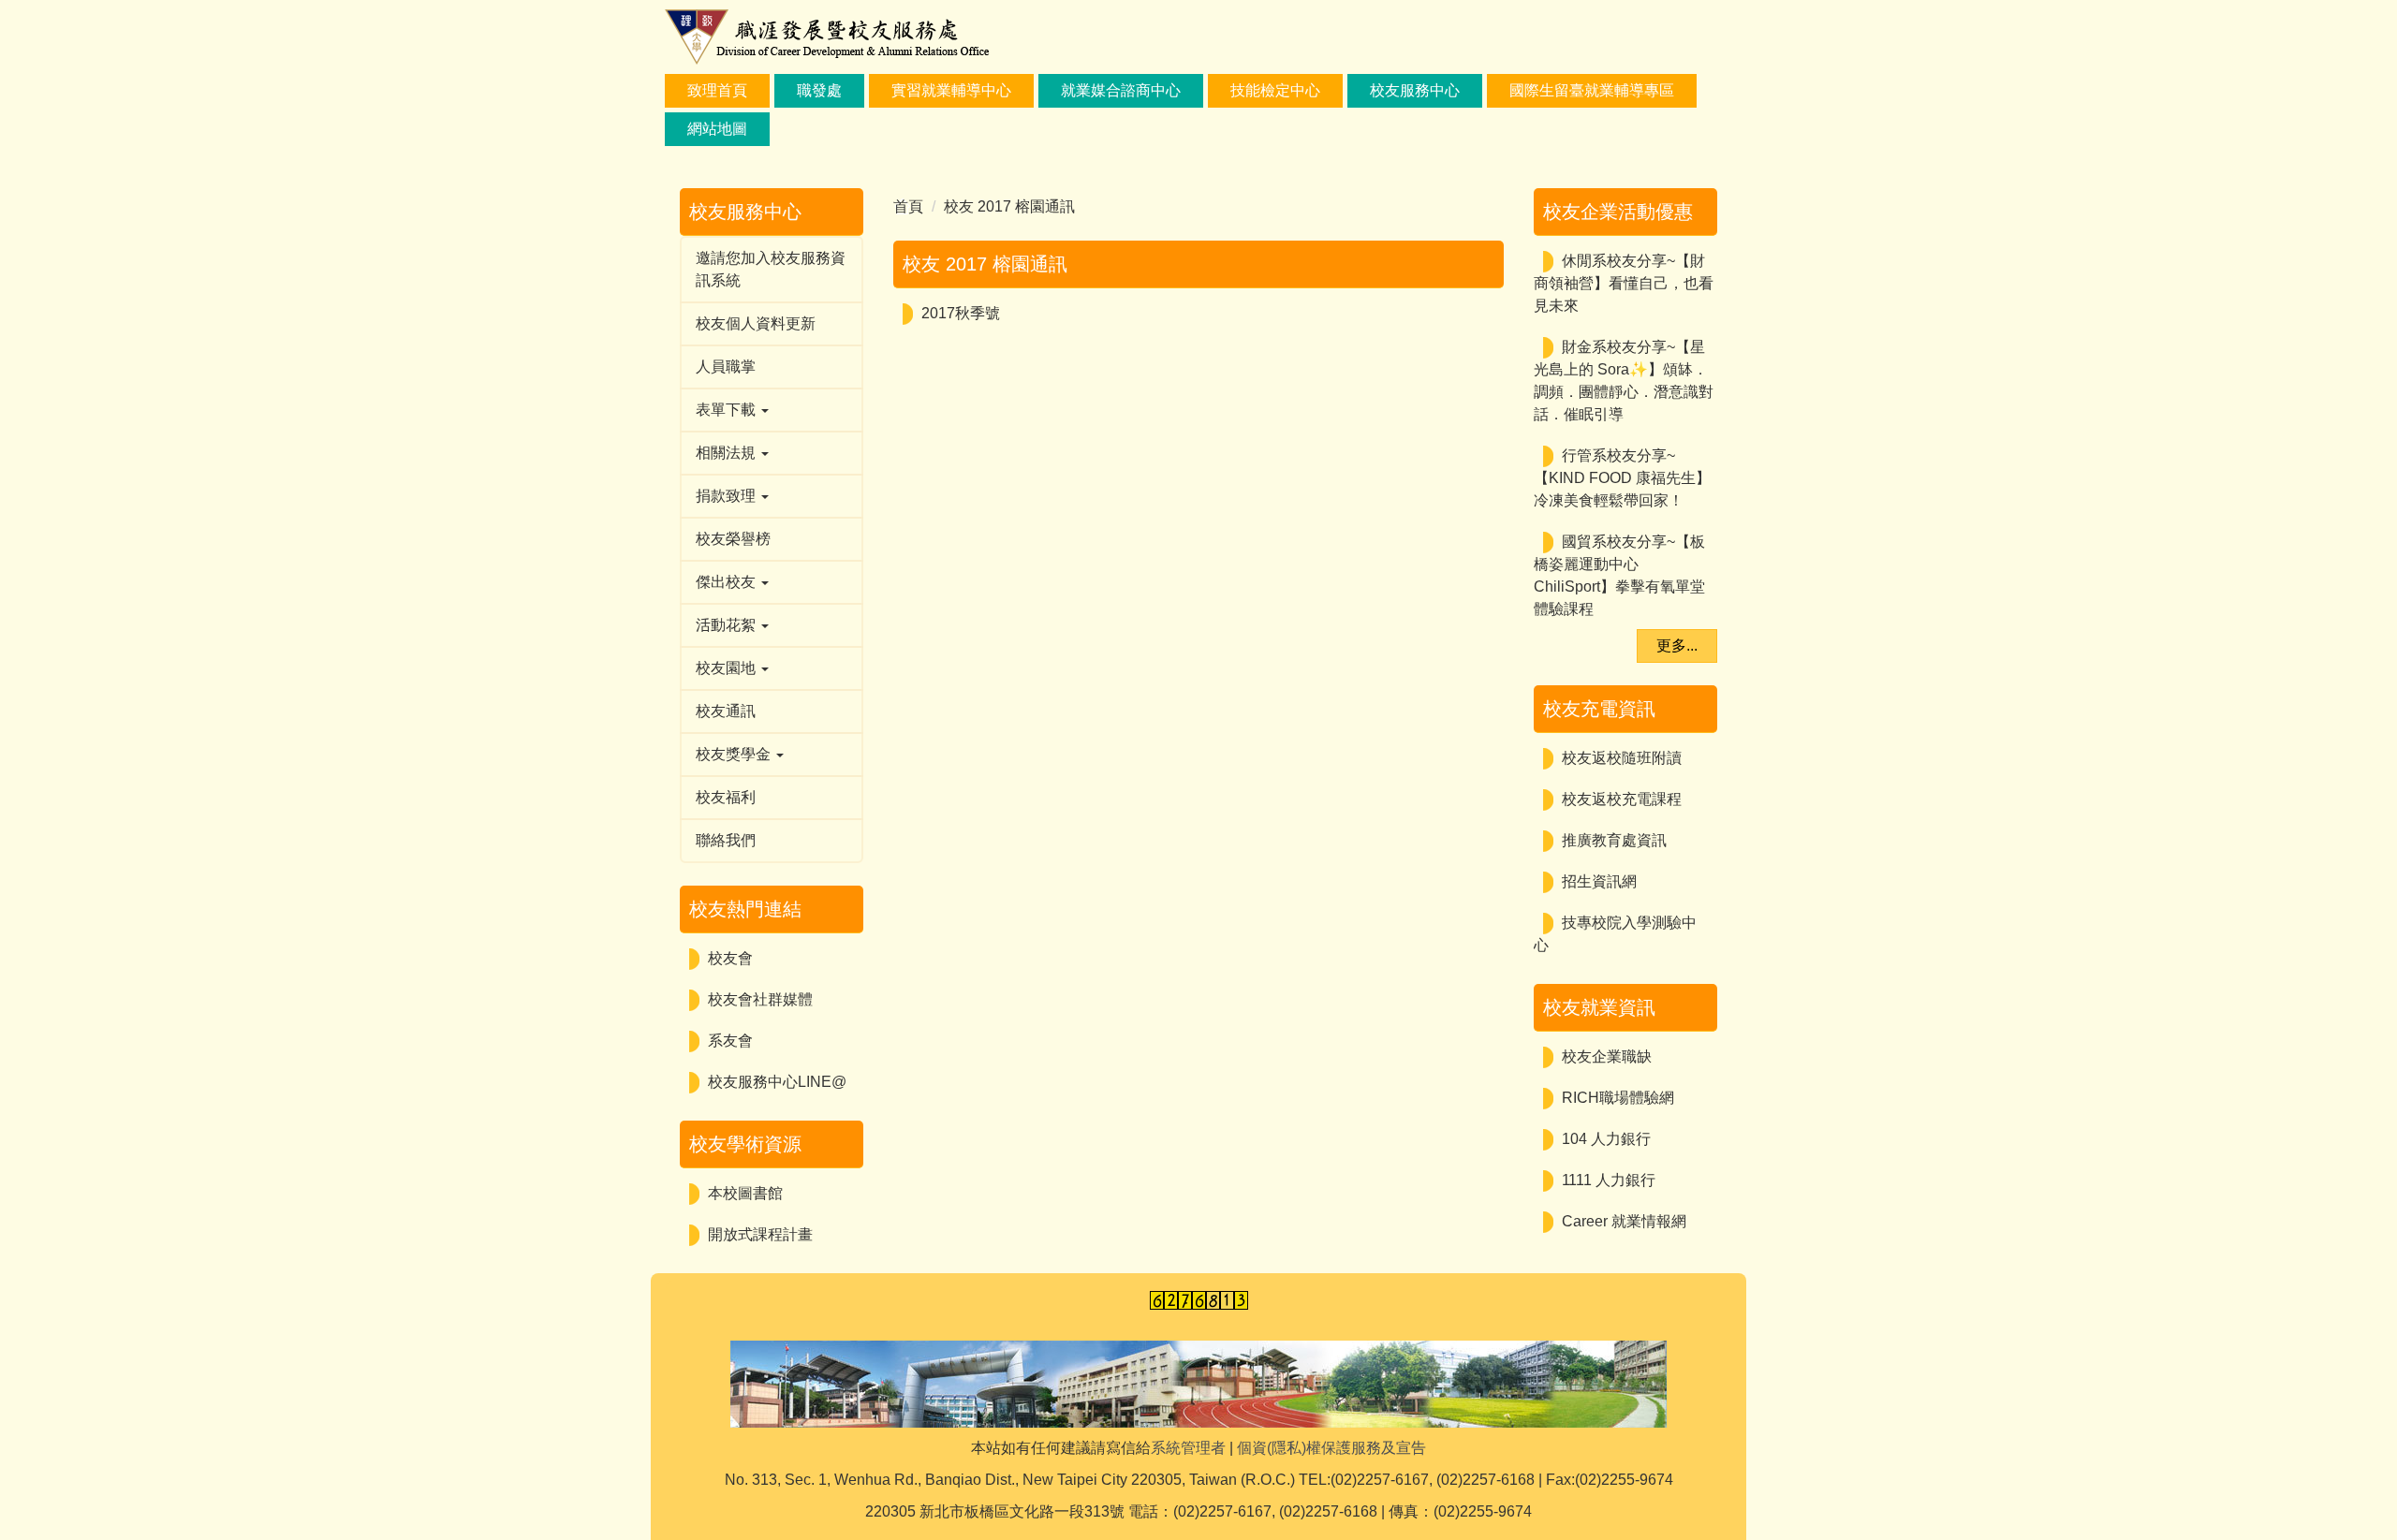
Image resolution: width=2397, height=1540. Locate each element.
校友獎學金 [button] (735, 754)
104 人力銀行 (1606, 1139)
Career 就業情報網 (1624, 1221)
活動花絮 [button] (728, 625)
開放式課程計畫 (760, 1234)
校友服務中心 (1415, 90)
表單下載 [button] (728, 410)
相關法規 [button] (728, 453)
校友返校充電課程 (1622, 799)
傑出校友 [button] (728, 582)
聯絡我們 (726, 840)
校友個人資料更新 (756, 323)
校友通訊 (726, 711)
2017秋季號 (961, 313)
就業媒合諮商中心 (1121, 90)
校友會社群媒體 (760, 999)
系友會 (730, 1041)
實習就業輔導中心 (951, 90)
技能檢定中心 (1275, 90)
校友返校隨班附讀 (1622, 758)
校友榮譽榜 (733, 539)
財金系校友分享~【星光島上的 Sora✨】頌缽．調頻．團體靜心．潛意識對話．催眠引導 (1624, 381)
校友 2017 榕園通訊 (1009, 206)
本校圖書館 (745, 1193)
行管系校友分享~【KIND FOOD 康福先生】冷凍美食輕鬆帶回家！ (1622, 478)
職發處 (819, 90)
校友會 (730, 958)
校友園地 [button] (728, 668)
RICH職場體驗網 (1618, 1098)
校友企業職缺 (1607, 1056)
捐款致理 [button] (728, 496)
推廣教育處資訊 (1614, 840)
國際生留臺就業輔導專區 (1592, 90)
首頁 (908, 206)
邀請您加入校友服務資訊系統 (771, 269)
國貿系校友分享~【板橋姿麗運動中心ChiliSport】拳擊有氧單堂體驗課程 (1619, 575)
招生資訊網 (1599, 881)
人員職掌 (726, 367)
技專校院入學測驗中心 (1615, 934)
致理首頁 (717, 90)
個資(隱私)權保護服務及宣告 (1331, 1448)
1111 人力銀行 (1609, 1180)
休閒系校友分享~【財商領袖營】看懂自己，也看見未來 (1624, 283)
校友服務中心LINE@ (777, 1082)
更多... (1677, 645)
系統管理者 (1188, 1448)
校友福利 (726, 797)
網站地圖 (717, 129)
